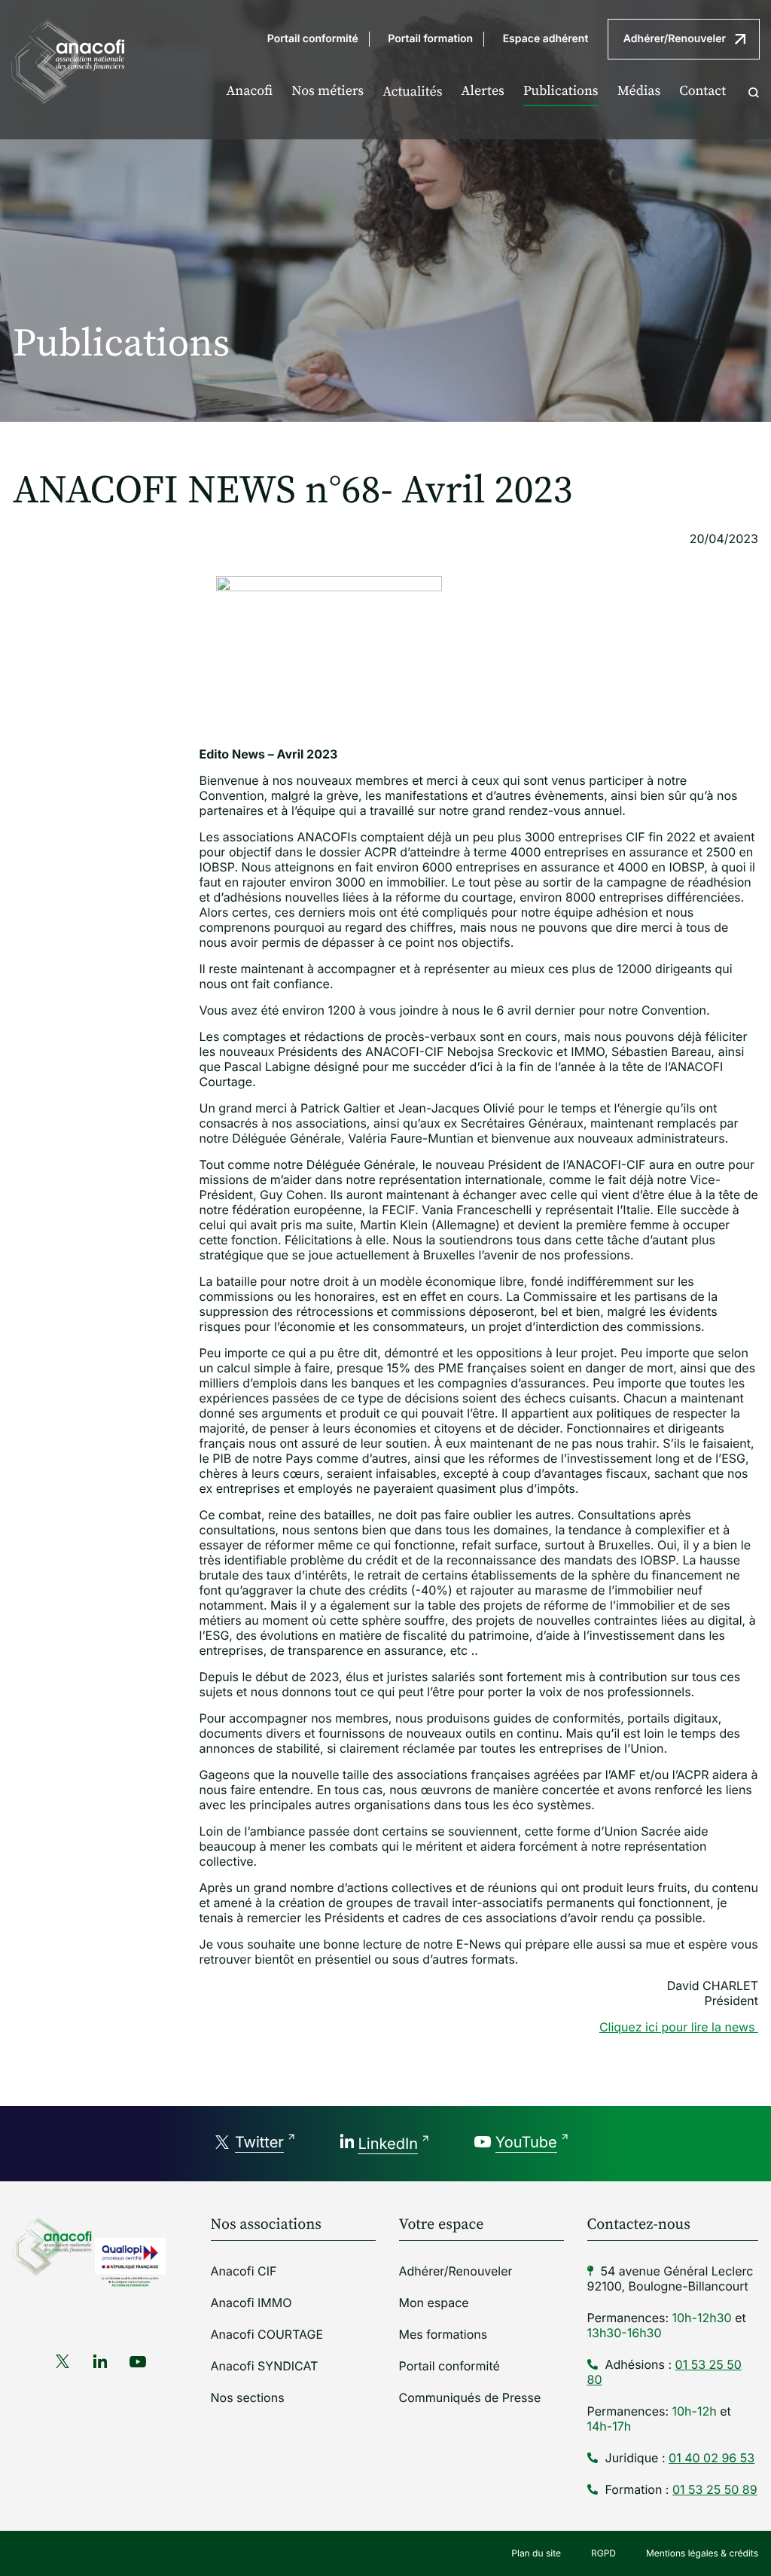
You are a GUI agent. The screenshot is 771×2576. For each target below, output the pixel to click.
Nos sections (248, 2397)
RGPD (603, 2553)
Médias (639, 92)
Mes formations (443, 2334)
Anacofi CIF (244, 2271)
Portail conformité (313, 39)
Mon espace (434, 2303)
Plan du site (536, 2553)
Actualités (412, 92)
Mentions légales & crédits (702, 2553)
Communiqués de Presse (470, 2397)
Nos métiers (328, 92)
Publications (561, 92)
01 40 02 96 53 (712, 2458)
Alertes (483, 92)
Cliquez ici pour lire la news (679, 2027)
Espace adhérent (546, 39)
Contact (702, 92)
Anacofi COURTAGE (267, 2334)
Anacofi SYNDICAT (265, 2366)
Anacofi (249, 92)
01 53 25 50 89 (715, 2489)
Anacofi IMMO (251, 2303)
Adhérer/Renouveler (675, 39)
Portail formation (430, 39)
